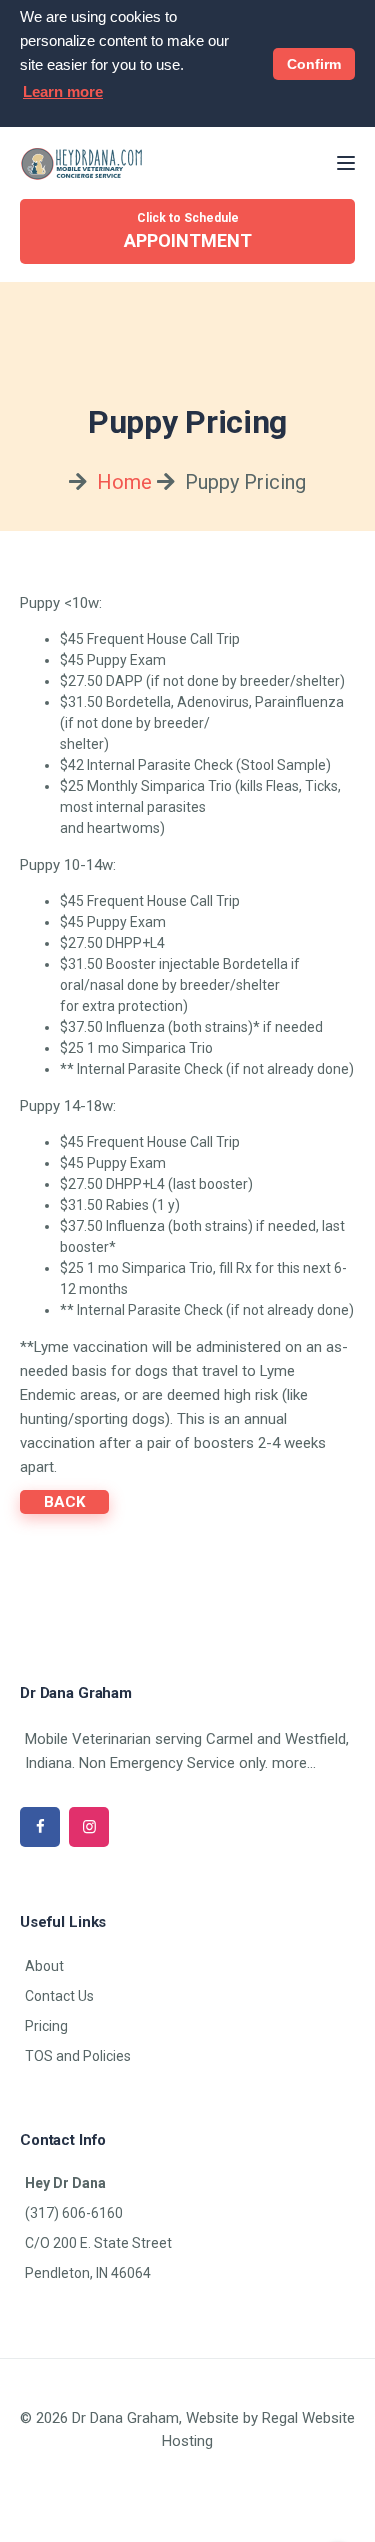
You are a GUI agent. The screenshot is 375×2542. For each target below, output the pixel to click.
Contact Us (59, 1996)
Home (124, 482)
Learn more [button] (63, 91)
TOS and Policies (78, 2056)
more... (294, 1763)
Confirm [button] (314, 64)
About (44, 1966)
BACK (64, 1502)
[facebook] (40, 1827)
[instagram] (89, 1827)
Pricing (46, 2026)
